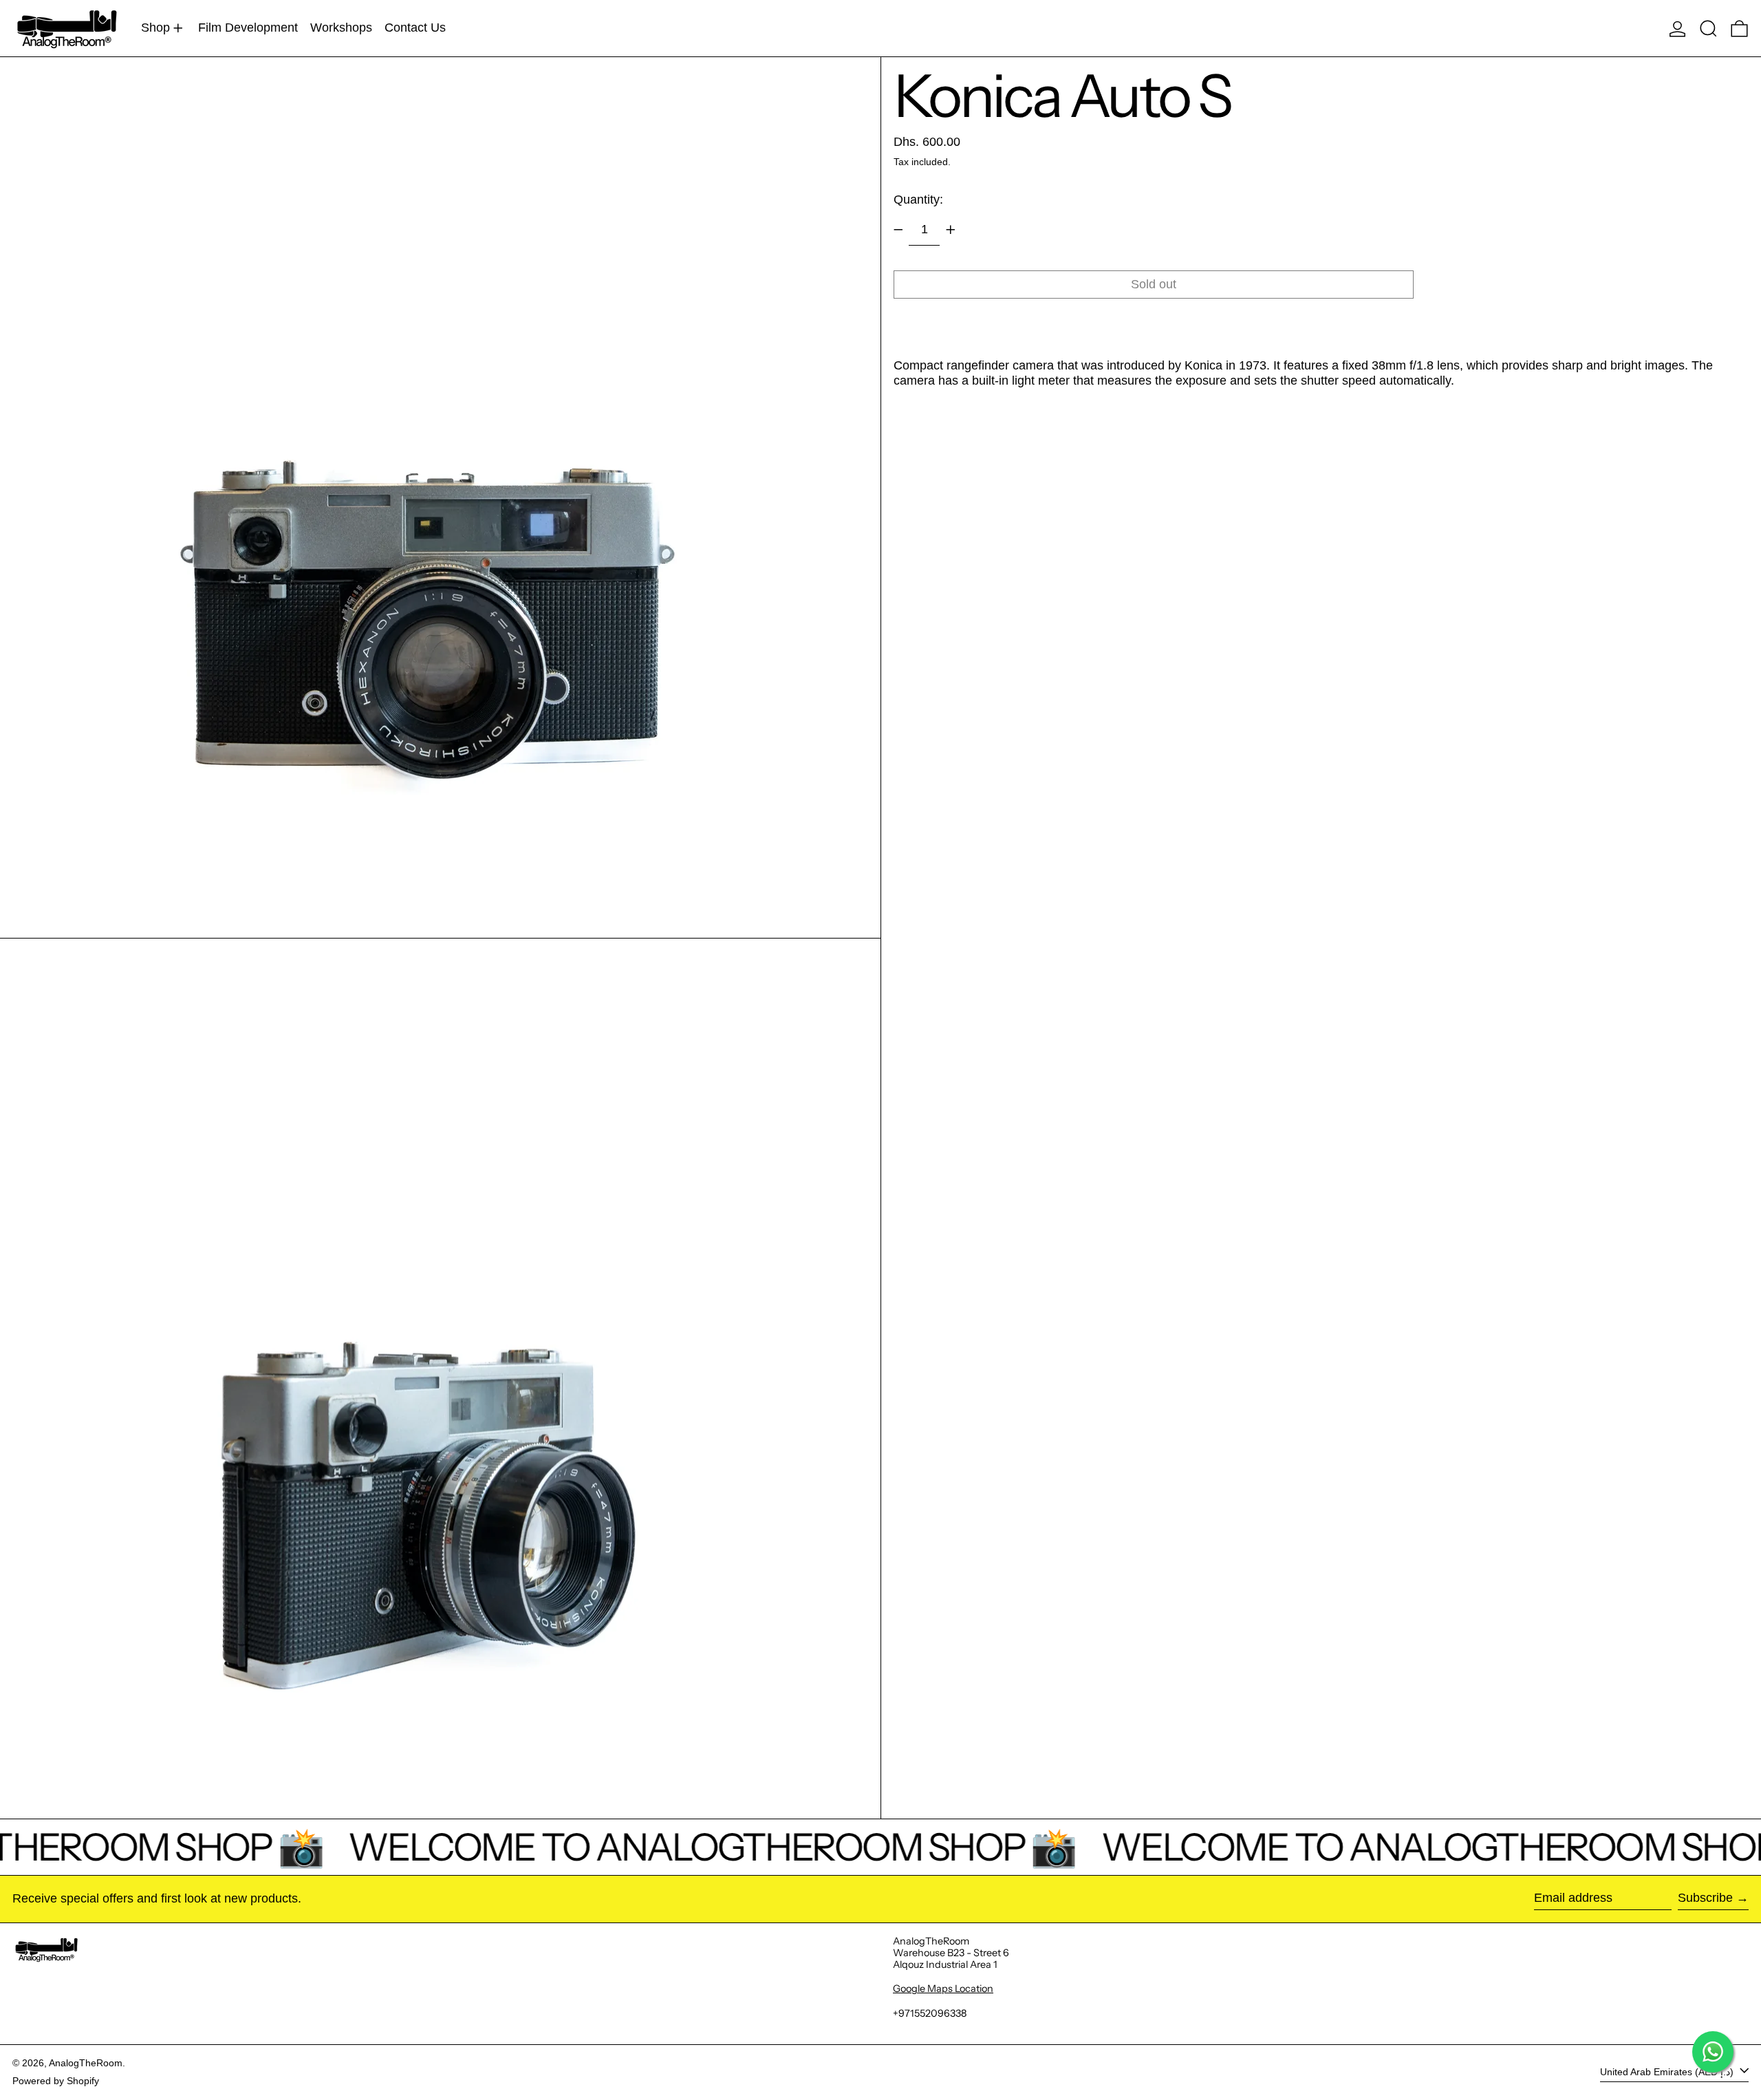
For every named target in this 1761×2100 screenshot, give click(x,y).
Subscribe (1705, 1898)
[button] (1708, 28)
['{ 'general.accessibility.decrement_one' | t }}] (898, 230)
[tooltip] (1041, 381)
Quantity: (918, 200)
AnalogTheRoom (86, 2063)
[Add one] (951, 230)
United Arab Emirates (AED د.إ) (1668, 2072)
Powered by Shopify (56, 2081)
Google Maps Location (943, 1989)
